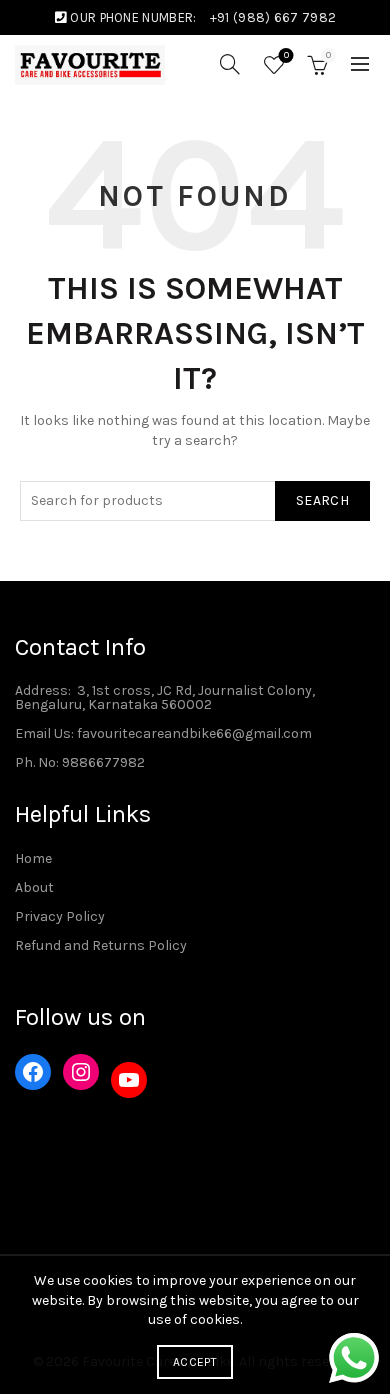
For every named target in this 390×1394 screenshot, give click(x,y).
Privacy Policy (60, 916)
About (34, 887)
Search (322, 500)
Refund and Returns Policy (101, 945)
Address (41, 690)
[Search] (230, 64)
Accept (195, 1362)
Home (33, 858)
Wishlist (286, 55)
